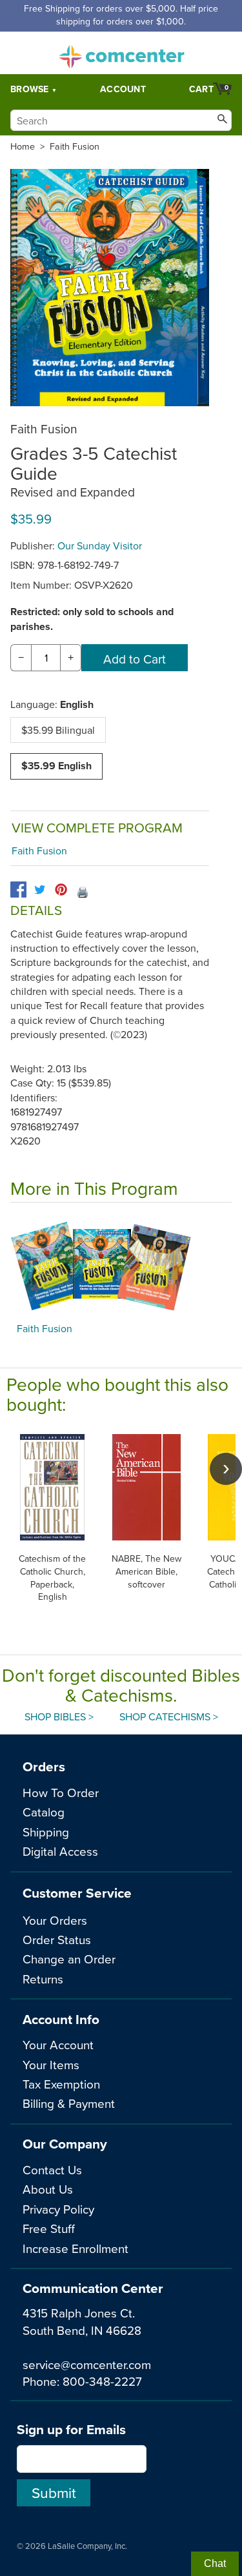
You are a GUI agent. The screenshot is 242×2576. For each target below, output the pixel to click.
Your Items (51, 2064)
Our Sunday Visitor (100, 546)
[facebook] (18, 890)
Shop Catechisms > (169, 1716)
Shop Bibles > (59, 1716)
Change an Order (69, 1959)
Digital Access (60, 1851)
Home (23, 146)
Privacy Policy (58, 2209)
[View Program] (121, 1266)
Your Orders (55, 1920)
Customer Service (77, 1893)
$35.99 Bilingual (58, 730)
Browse (30, 89)
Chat (215, 2563)
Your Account (58, 2044)
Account (123, 89)
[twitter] (40, 890)
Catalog (44, 1812)
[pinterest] (61, 890)
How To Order (61, 1792)
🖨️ (83, 892)
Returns (43, 1979)
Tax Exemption (61, 2084)
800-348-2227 (102, 2381)
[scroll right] (226, 1469)
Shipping (46, 1832)
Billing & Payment (69, 2103)
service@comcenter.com (87, 2364)
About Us (48, 2189)
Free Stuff (49, 2228)
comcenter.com (121, 53)
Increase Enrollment (76, 2248)
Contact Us (52, 2169)
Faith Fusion (75, 146)
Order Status (57, 1939)
